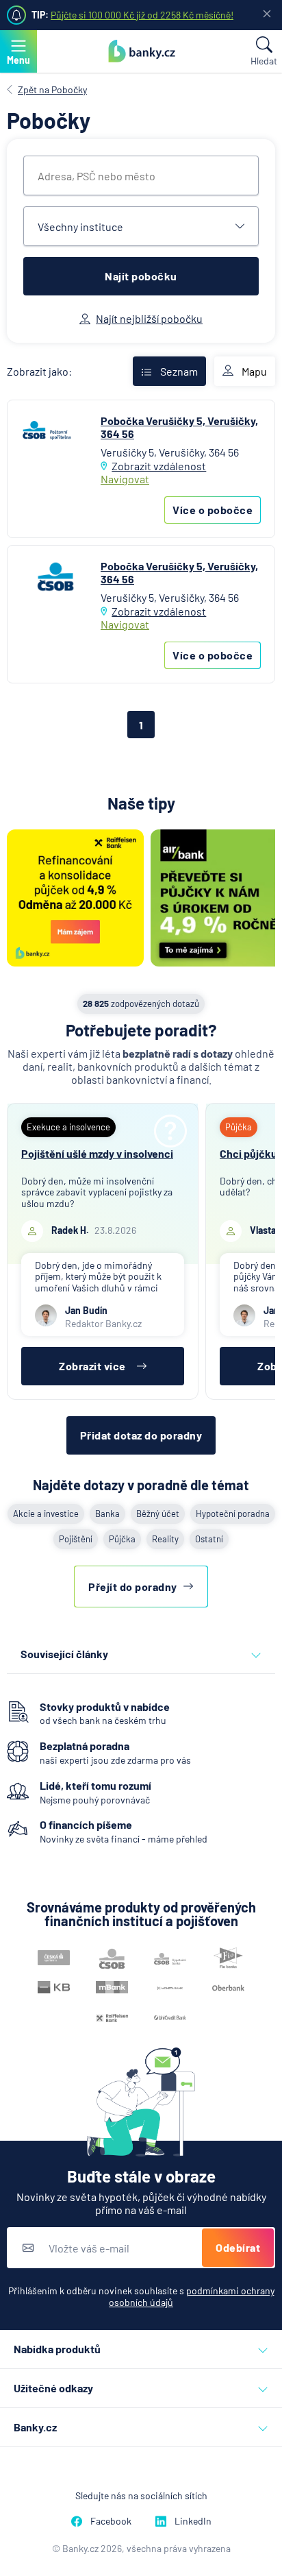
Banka (107, 1514)
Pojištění (76, 1539)
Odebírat (238, 2247)
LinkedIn (193, 2521)
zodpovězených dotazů (141, 1004)
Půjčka (122, 1539)
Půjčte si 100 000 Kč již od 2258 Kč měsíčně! (142, 15)
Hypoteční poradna (233, 1514)
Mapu (254, 371)
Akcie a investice (46, 1514)
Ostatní (209, 1539)
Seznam (179, 371)
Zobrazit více (92, 1366)
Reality (165, 1539)
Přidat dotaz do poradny (141, 1435)
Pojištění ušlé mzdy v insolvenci (97, 1153)
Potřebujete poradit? (141, 1030)
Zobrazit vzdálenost (159, 466)
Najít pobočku (141, 276)
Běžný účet (158, 1514)
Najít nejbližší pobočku (149, 318)
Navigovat (125, 479)
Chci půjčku (248, 1153)
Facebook (111, 2521)
